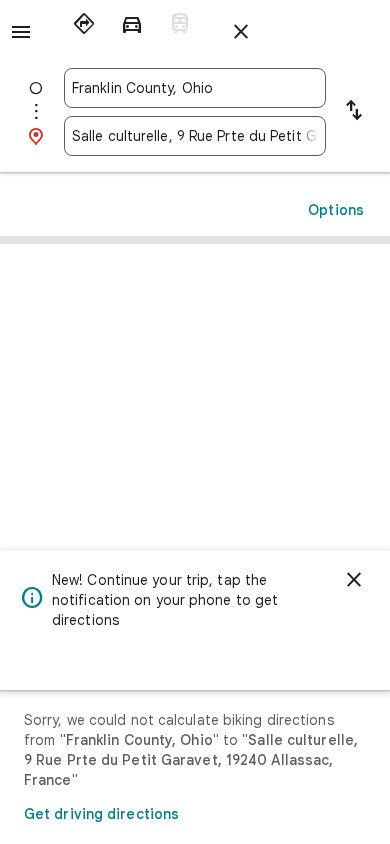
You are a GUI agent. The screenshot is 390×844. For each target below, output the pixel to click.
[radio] (84, 24)
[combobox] (195, 88)
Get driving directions (101, 814)
